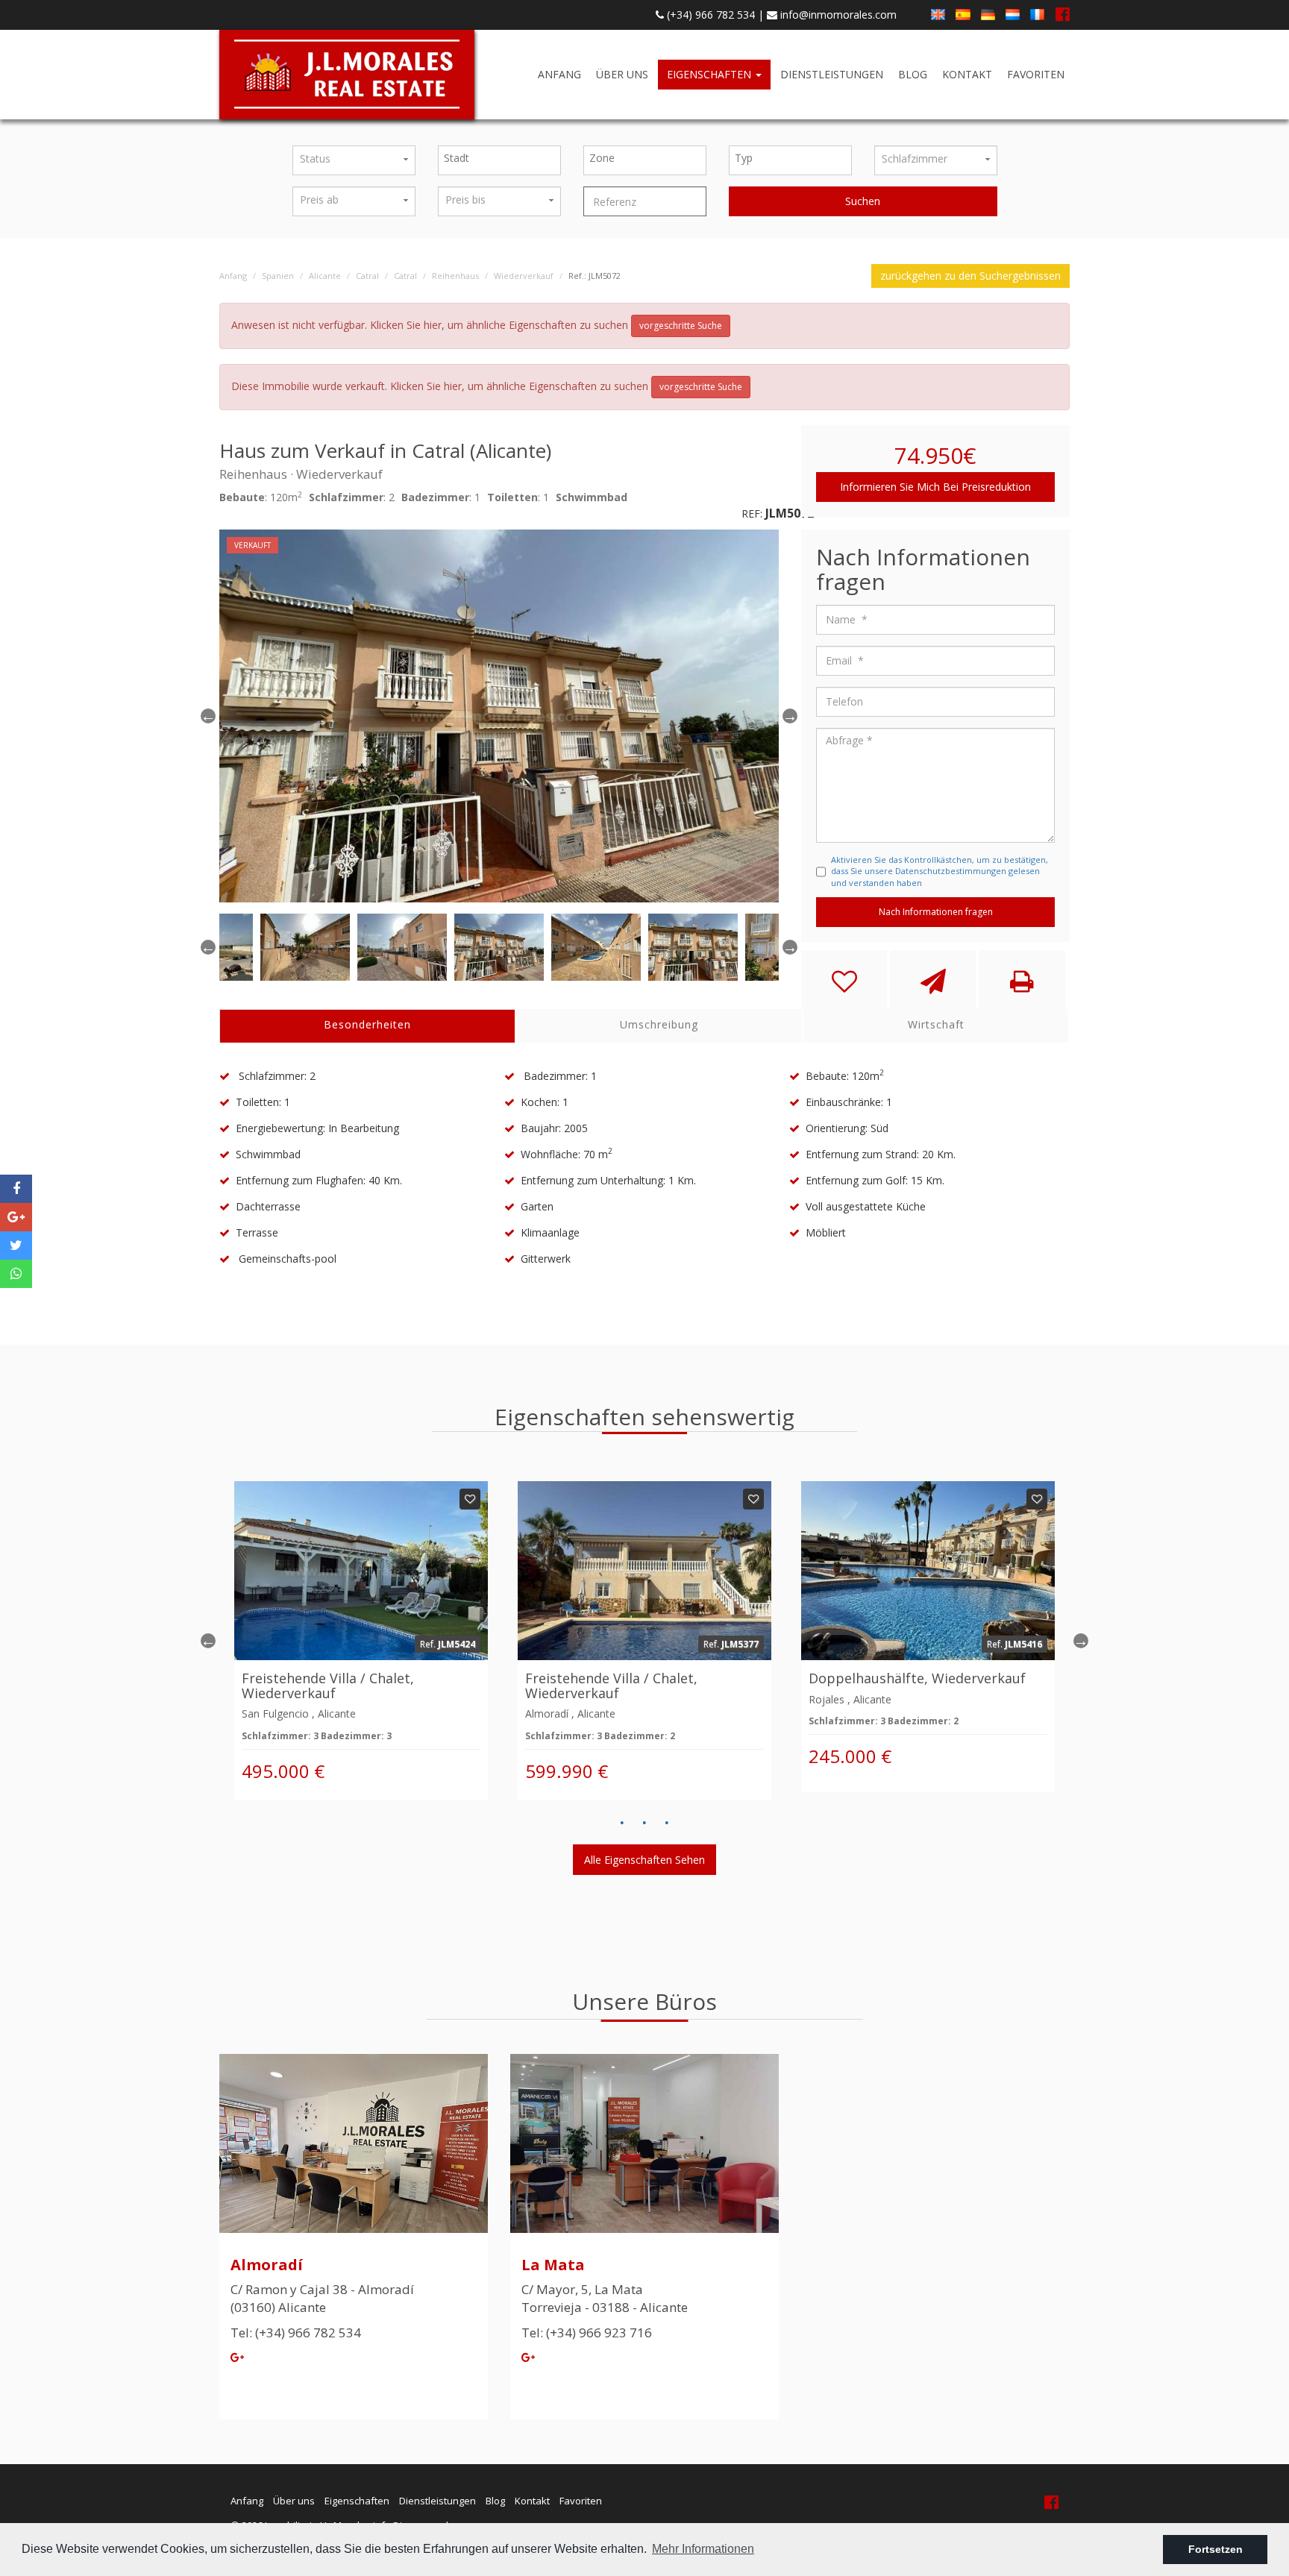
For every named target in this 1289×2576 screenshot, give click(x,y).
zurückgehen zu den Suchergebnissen (970, 276)
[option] (499, 716)
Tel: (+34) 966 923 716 (587, 2332)
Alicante (325, 276)
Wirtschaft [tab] (936, 1024)
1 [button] (622, 1823)
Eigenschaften (711, 74)
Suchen (863, 201)
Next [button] (1081, 1641)
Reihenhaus (455, 276)
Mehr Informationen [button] (703, 2549)
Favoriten (1036, 74)
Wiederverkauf (524, 276)
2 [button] (644, 1823)
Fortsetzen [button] (1216, 2549)
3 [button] (667, 1823)
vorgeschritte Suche (681, 326)
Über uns (622, 74)
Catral (367, 276)
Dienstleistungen (832, 74)
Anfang (559, 74)
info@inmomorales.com (837, 15)
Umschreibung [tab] (659, 1024)
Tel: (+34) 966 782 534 (296, 2332)
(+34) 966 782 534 (709, 15)
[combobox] (499, 160)
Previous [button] (208, 716)
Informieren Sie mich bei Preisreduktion (935, 487)
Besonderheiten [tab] (367, 1024)
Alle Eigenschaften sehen (644, 1860)
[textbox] (503, 158)
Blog (913, 74)
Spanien (278, 276)
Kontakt (967, 74)
